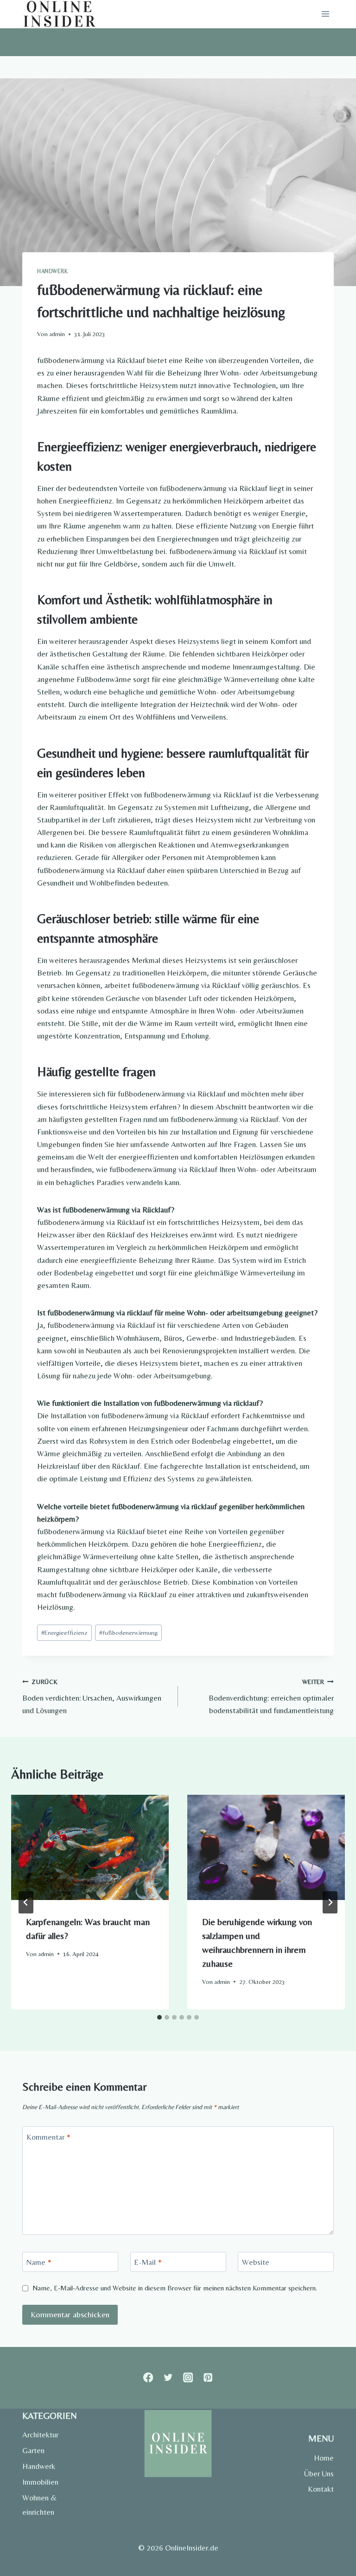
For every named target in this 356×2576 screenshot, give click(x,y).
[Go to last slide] (26, 1902)
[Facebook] (148, 2378)
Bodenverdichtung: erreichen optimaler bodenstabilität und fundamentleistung (271, 1696)
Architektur (40, 2435)
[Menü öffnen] (325, 14)
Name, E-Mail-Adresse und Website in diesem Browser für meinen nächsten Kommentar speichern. (175, 2288)
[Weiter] (330, 1902)
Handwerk (53, 271)
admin (57, 334)
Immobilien (40, 2482)
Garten (33, 2450)
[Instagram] (188, 2378)
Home (324, 2458)
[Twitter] (168, 2378)
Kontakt (321, 2489)
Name (39, 2262)
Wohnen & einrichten (40, 2505)
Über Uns (319, 2474)
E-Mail (148, 2262)
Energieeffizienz (64, 1632)
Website (256, 2262)
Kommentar (48, 2136)
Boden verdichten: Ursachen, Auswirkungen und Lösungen (92, 1696)
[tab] (159, 2017)
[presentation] (90, 1847)
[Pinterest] (208, 2378)
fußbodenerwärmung (128, 1632)
